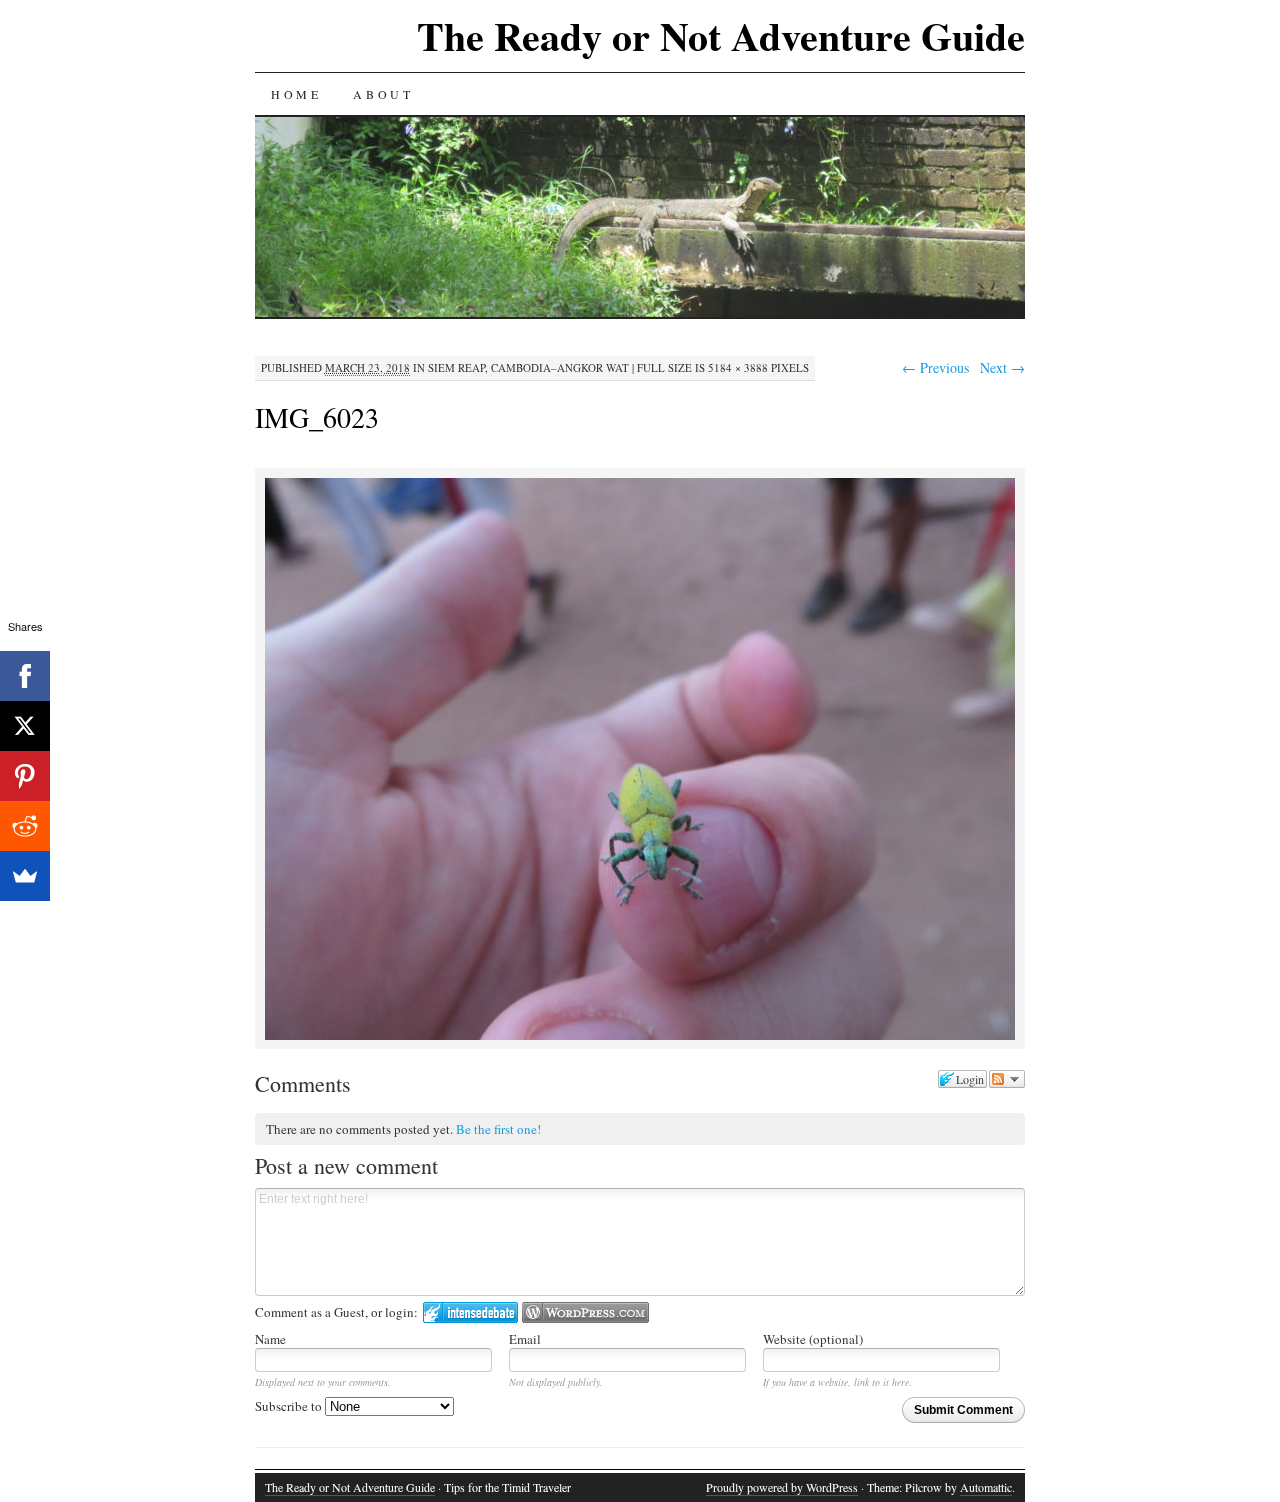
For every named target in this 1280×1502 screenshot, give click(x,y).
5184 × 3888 (738, 367)
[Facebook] (25, 676)
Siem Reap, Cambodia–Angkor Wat (528, 367)
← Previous (935, 367)
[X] (25, 726)
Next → (1002, 367)
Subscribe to (290, 1406)
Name (270, 1339)
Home (296, 94)
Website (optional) (813, 1339)
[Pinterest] (25, 776)
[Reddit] (25, 826)
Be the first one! (498, 1129)
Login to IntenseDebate (470, 1312)
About (383, 94)
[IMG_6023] (640, 1036)
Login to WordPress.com (585, 1312)
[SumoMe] (25, 876)
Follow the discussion (1007, 1079)
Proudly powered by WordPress (782, 1487)
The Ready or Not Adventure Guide (721, 35)
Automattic (986, 1487)
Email (525, 1339)
